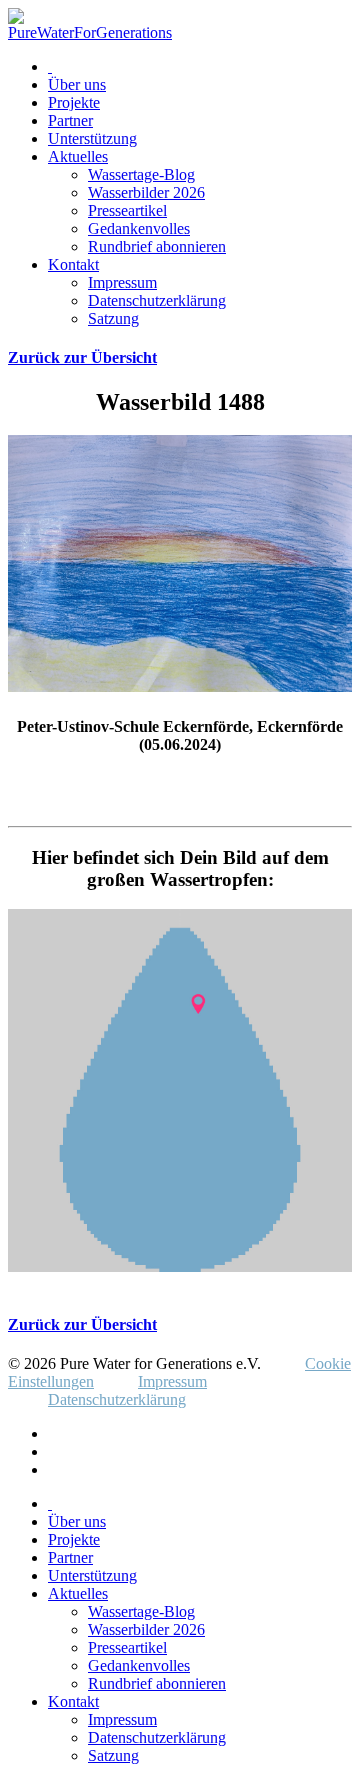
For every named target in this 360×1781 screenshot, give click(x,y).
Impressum (122, 282)
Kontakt (73, 264)
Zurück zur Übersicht (82, 357)
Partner (70, 120)
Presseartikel (127, 210)
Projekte (74, 102)
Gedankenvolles (139, 228)
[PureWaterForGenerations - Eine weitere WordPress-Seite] (90, 32)
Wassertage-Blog (141, 174)
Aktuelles (78, 156)
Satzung (113, 318)
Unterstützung (92, 138)
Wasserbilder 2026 (146, 192)
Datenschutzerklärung (157, 300)
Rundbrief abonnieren (157, 246)
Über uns (77, 84)
